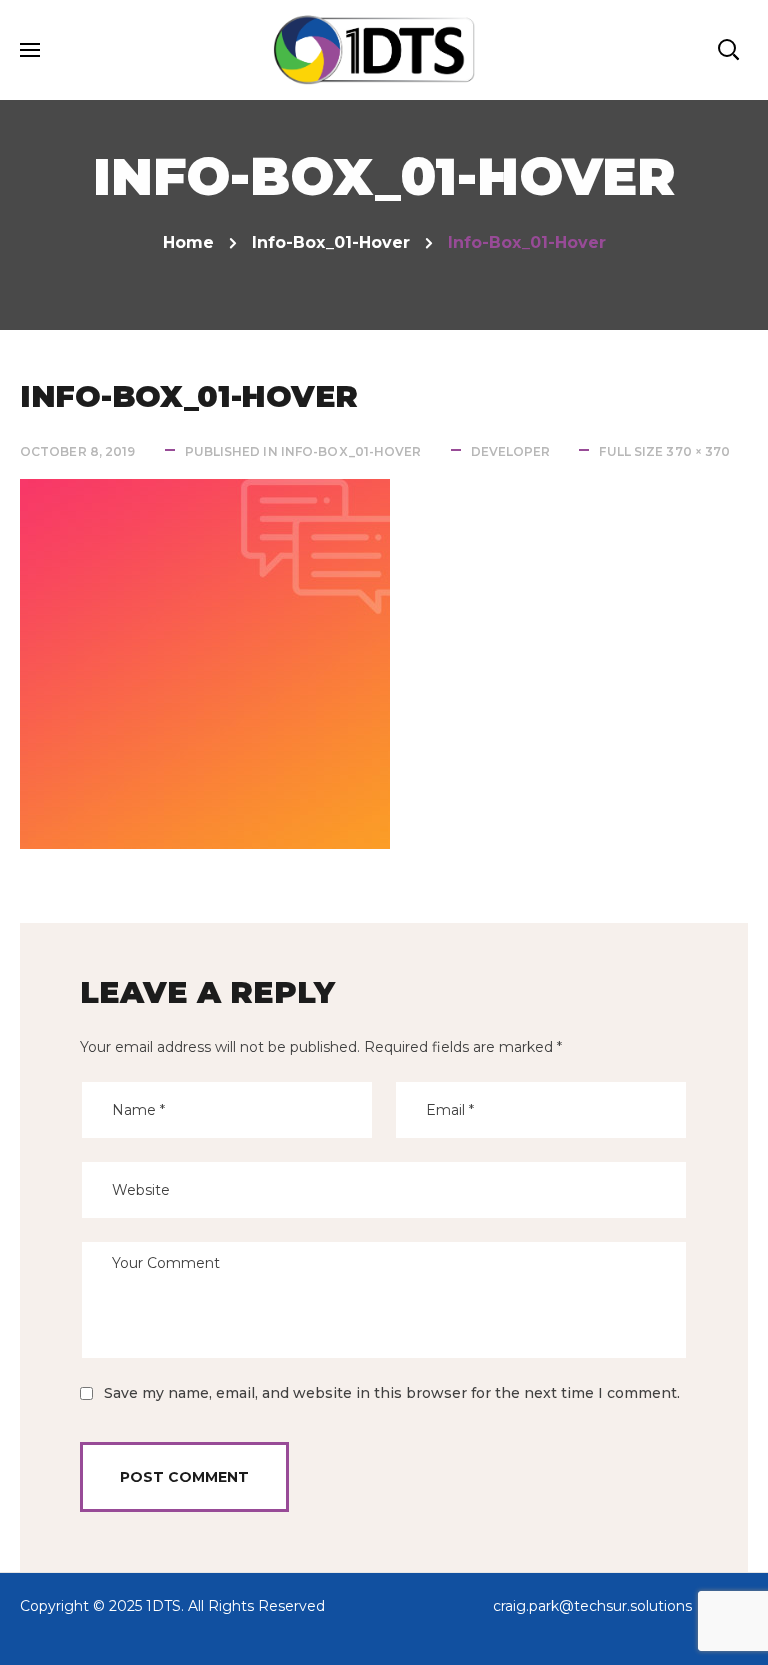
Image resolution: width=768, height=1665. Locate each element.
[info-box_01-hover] (205, 493)
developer (511, 451)
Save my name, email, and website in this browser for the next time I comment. (392, 1393)
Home (188, 242)
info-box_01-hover (331, 242)
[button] (728, 50)
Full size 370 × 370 (664, 451)
